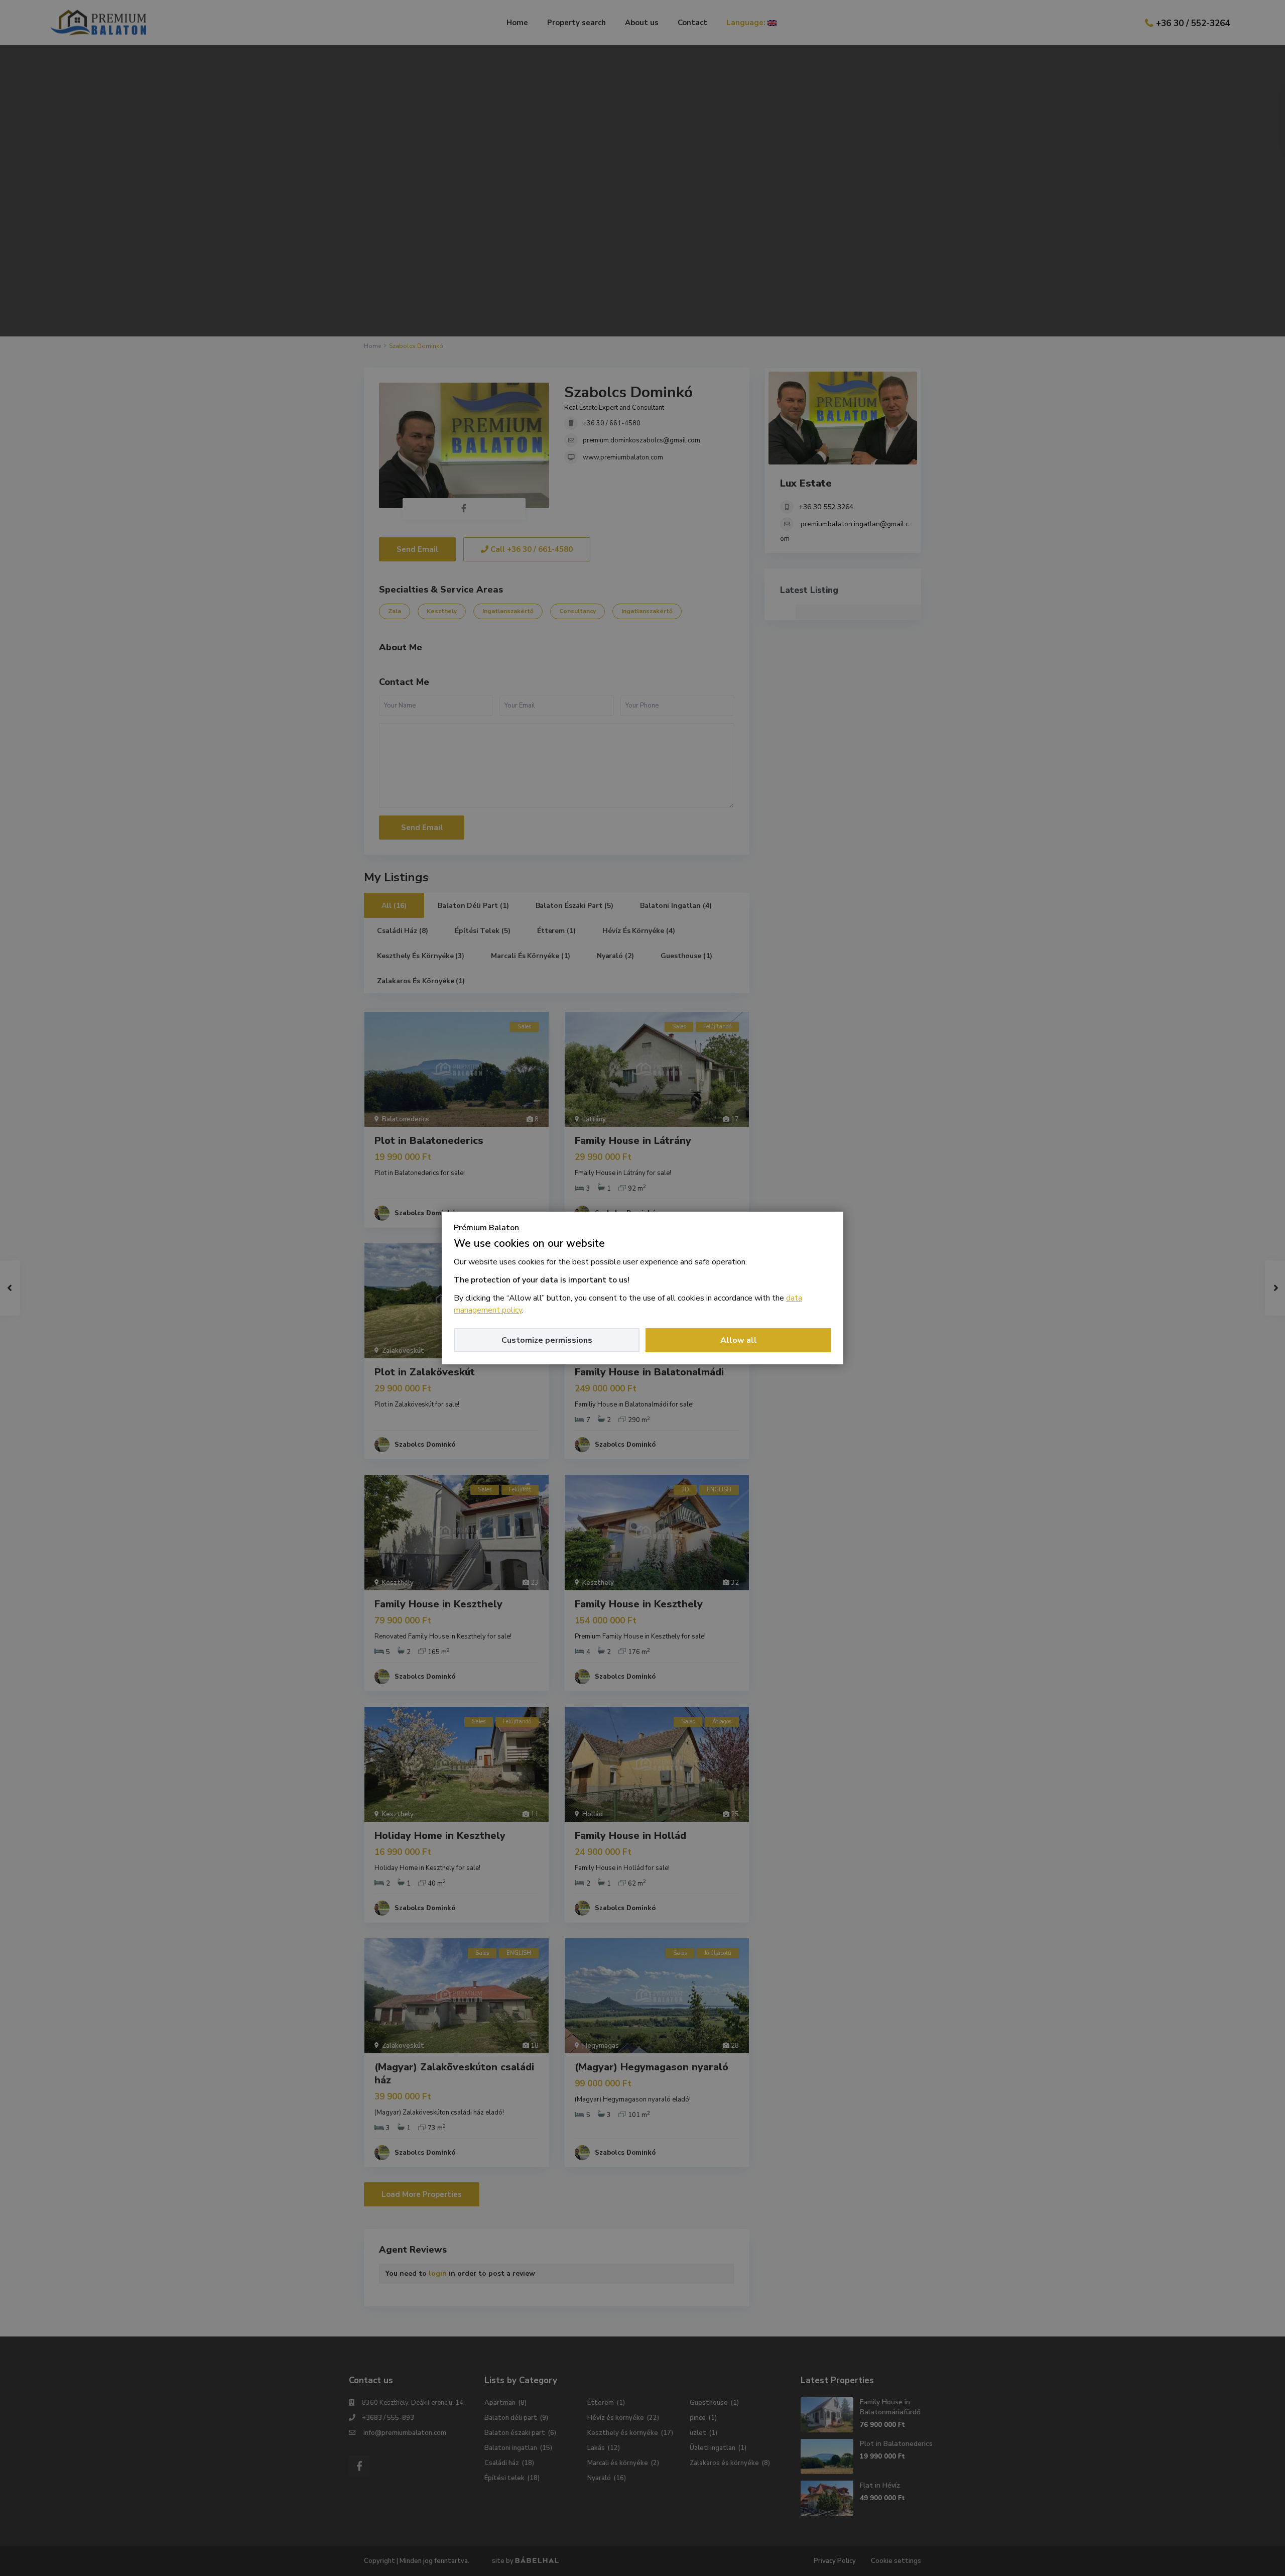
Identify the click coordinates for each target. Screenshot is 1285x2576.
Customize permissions (547, 1340)
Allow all (739, 1340)
